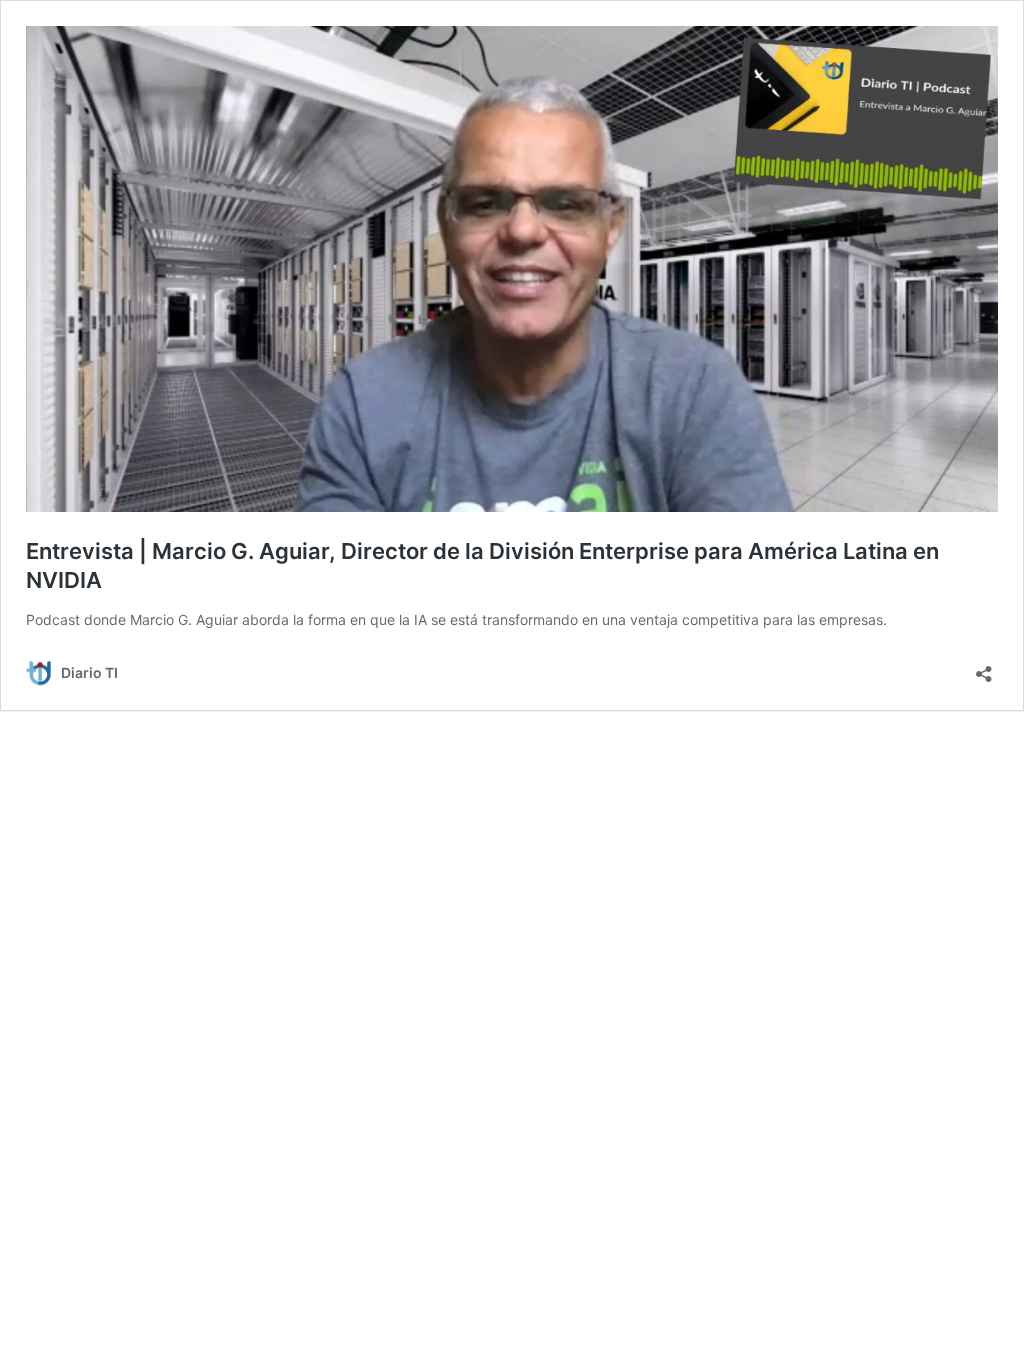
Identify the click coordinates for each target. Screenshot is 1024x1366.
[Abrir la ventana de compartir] (984, 667)
